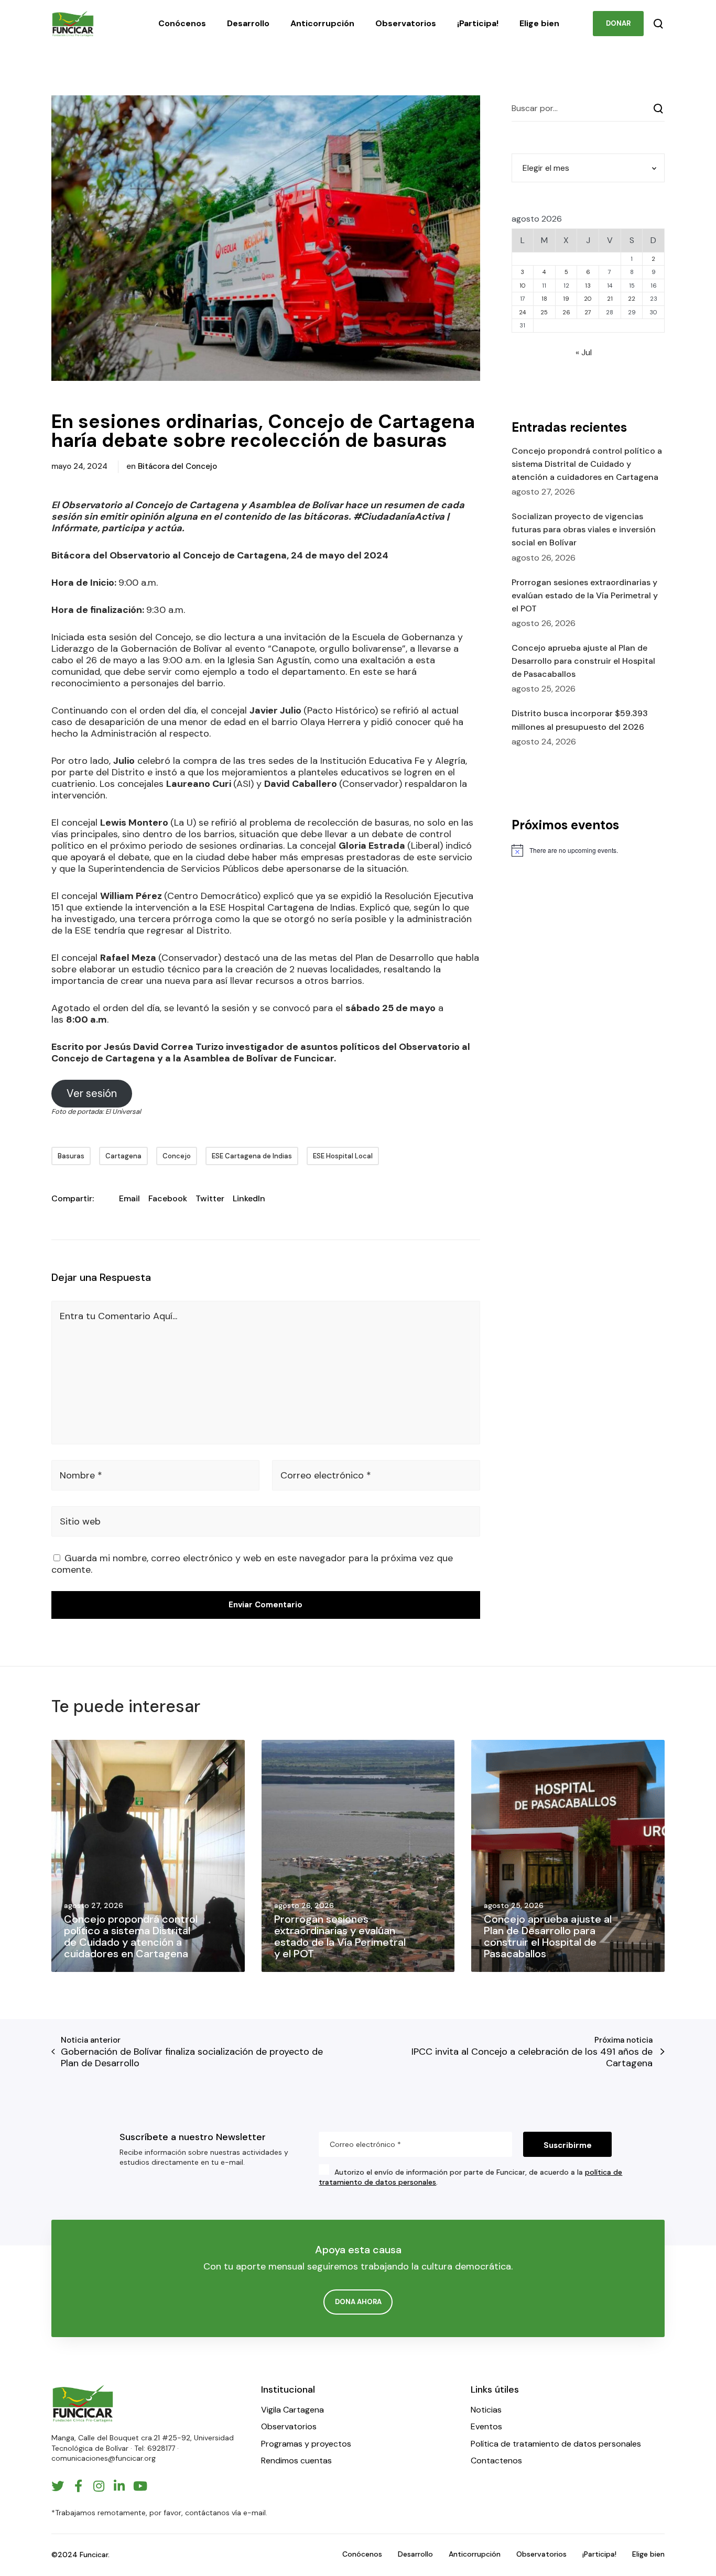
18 (544, 299)
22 (632, 299)
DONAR (618, 23)
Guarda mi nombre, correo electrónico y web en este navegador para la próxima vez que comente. (252, 1564)
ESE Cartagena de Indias (252, 1156)
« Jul (584, 352)
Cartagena (123, 1156)
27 (588, 312)
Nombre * (81, 1475)
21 (610, 299)
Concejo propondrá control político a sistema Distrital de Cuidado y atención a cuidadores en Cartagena (587, 464)
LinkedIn (249, 1198)
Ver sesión (92, 1093)
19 (566, 299)
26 (566, 312)
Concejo (177, 1156)
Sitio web (80, 1521)
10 (523, 286)
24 (522, 312)
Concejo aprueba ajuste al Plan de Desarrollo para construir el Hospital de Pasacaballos (583, 661)
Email (129, 1198)
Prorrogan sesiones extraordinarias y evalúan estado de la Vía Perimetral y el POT (585, 595)
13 (588, 286)
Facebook (168, 1198)
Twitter (210, 1198)
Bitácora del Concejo (177, 466)
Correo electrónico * (326, 1475)
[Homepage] (83, 2403)
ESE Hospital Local (343, 1156)
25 (544, 312)
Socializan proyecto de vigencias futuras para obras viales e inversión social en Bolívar (584, 529)
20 (588, 299)
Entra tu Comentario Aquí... (118, 1316)
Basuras (71, 1156)
